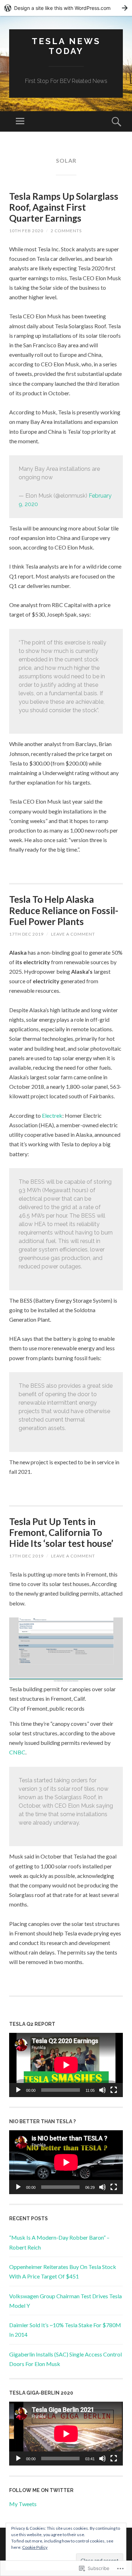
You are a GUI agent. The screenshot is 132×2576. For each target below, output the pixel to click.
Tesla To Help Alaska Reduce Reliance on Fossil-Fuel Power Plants (64, 910)
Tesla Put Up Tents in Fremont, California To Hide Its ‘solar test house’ (61, 1532)
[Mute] (102, 2090)
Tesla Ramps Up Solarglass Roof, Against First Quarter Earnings (64, 207)
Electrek (52, 1115)
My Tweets (23, 2504)
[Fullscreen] (114, 2090)
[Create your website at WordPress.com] (66, 8)
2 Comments (66, 231)
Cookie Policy (35, 2547)
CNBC (17, 1752)
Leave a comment (73, 934)
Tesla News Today (66, 46)
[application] (66, 2065)
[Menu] (20, 121)
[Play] (18, 2090)
